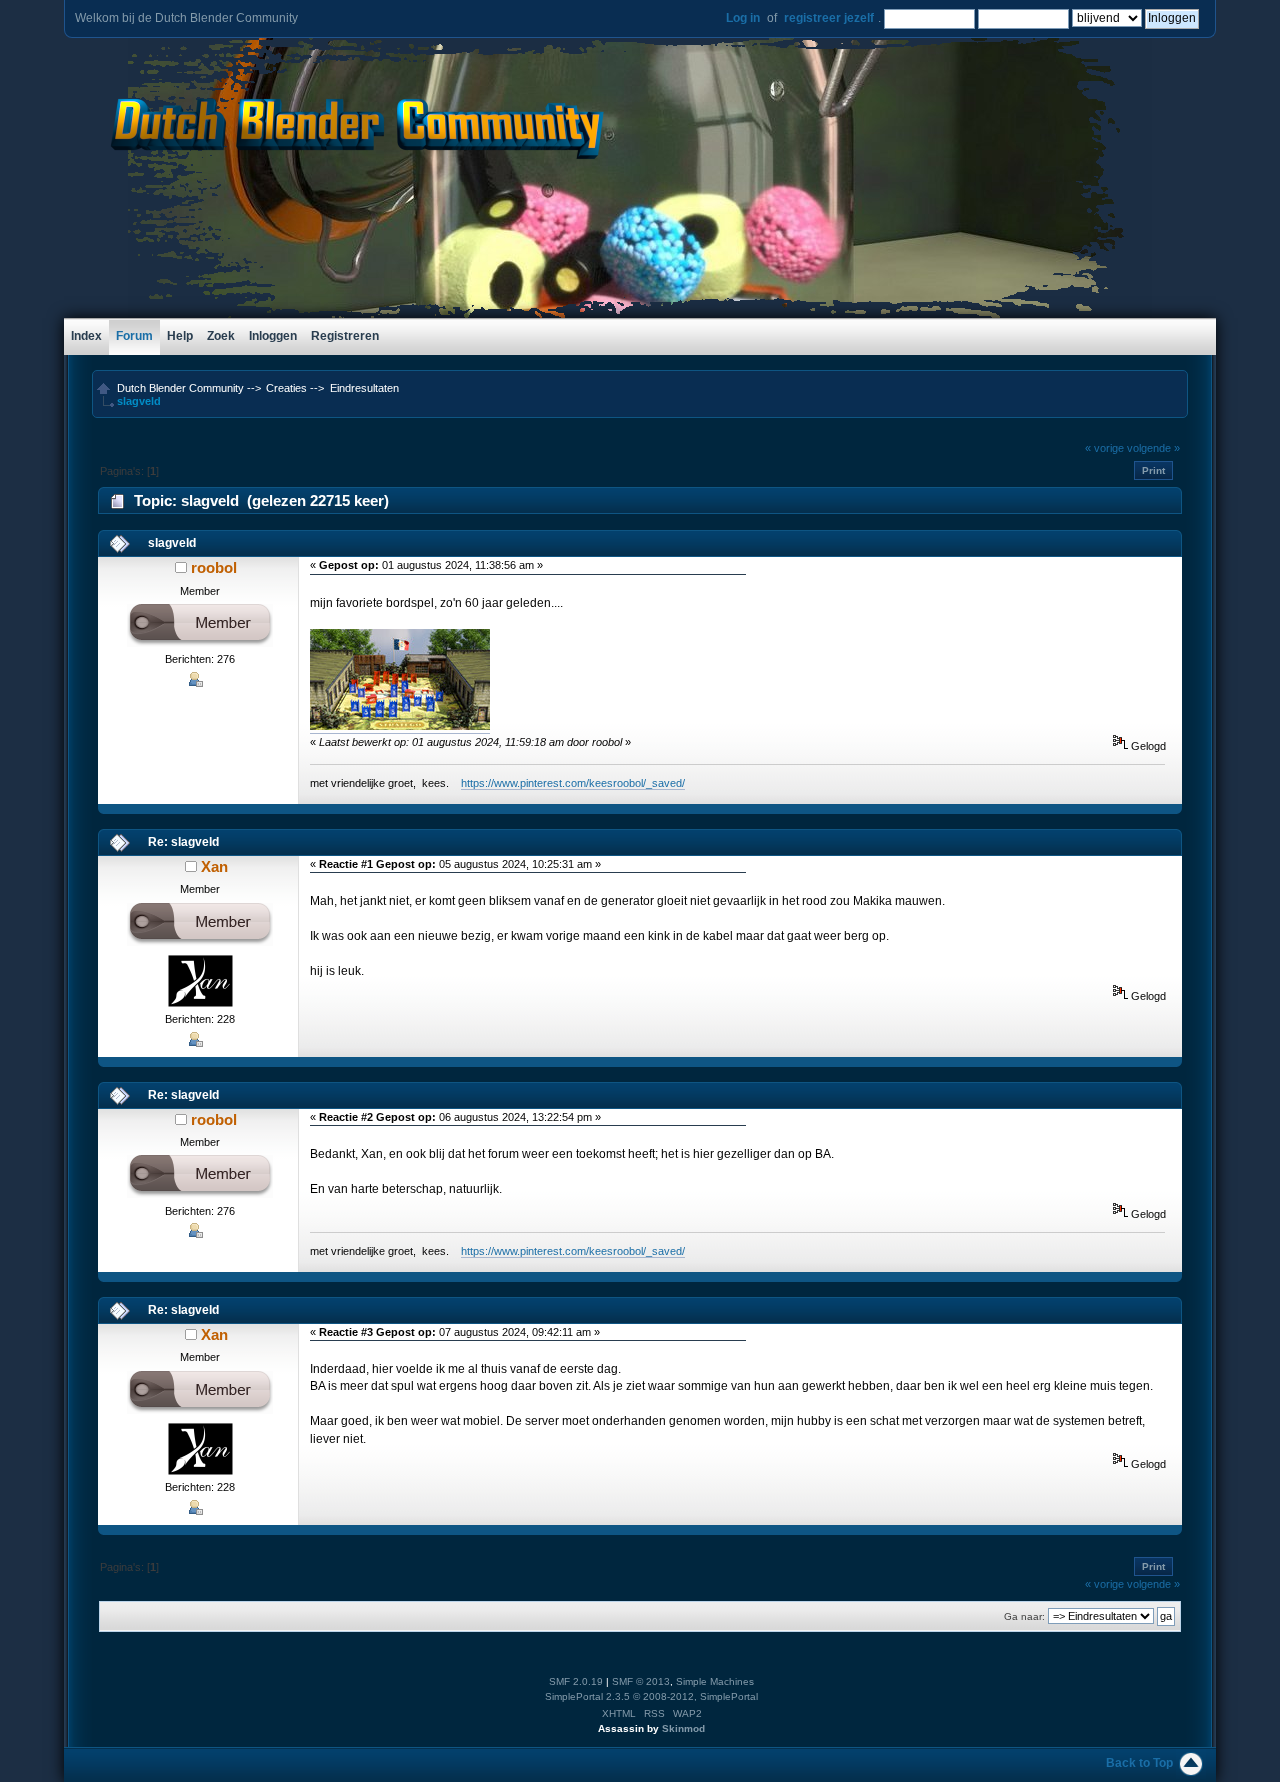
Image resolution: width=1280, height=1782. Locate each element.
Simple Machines (715, 1681)
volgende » (1153, 448)
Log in (743, 18)
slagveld (172, 543)
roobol (214, 567)
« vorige (1104, 448)
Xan (214, 866)
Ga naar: (1024, 1616)
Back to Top (1139, 1763)
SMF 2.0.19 (576, 1681)
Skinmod (683, 1728)
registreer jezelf (829, 18)
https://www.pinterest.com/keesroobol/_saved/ (573, 783)
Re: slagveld (183, 842)
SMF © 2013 (641, 1681)
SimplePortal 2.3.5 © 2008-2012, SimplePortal (651, 1696)
